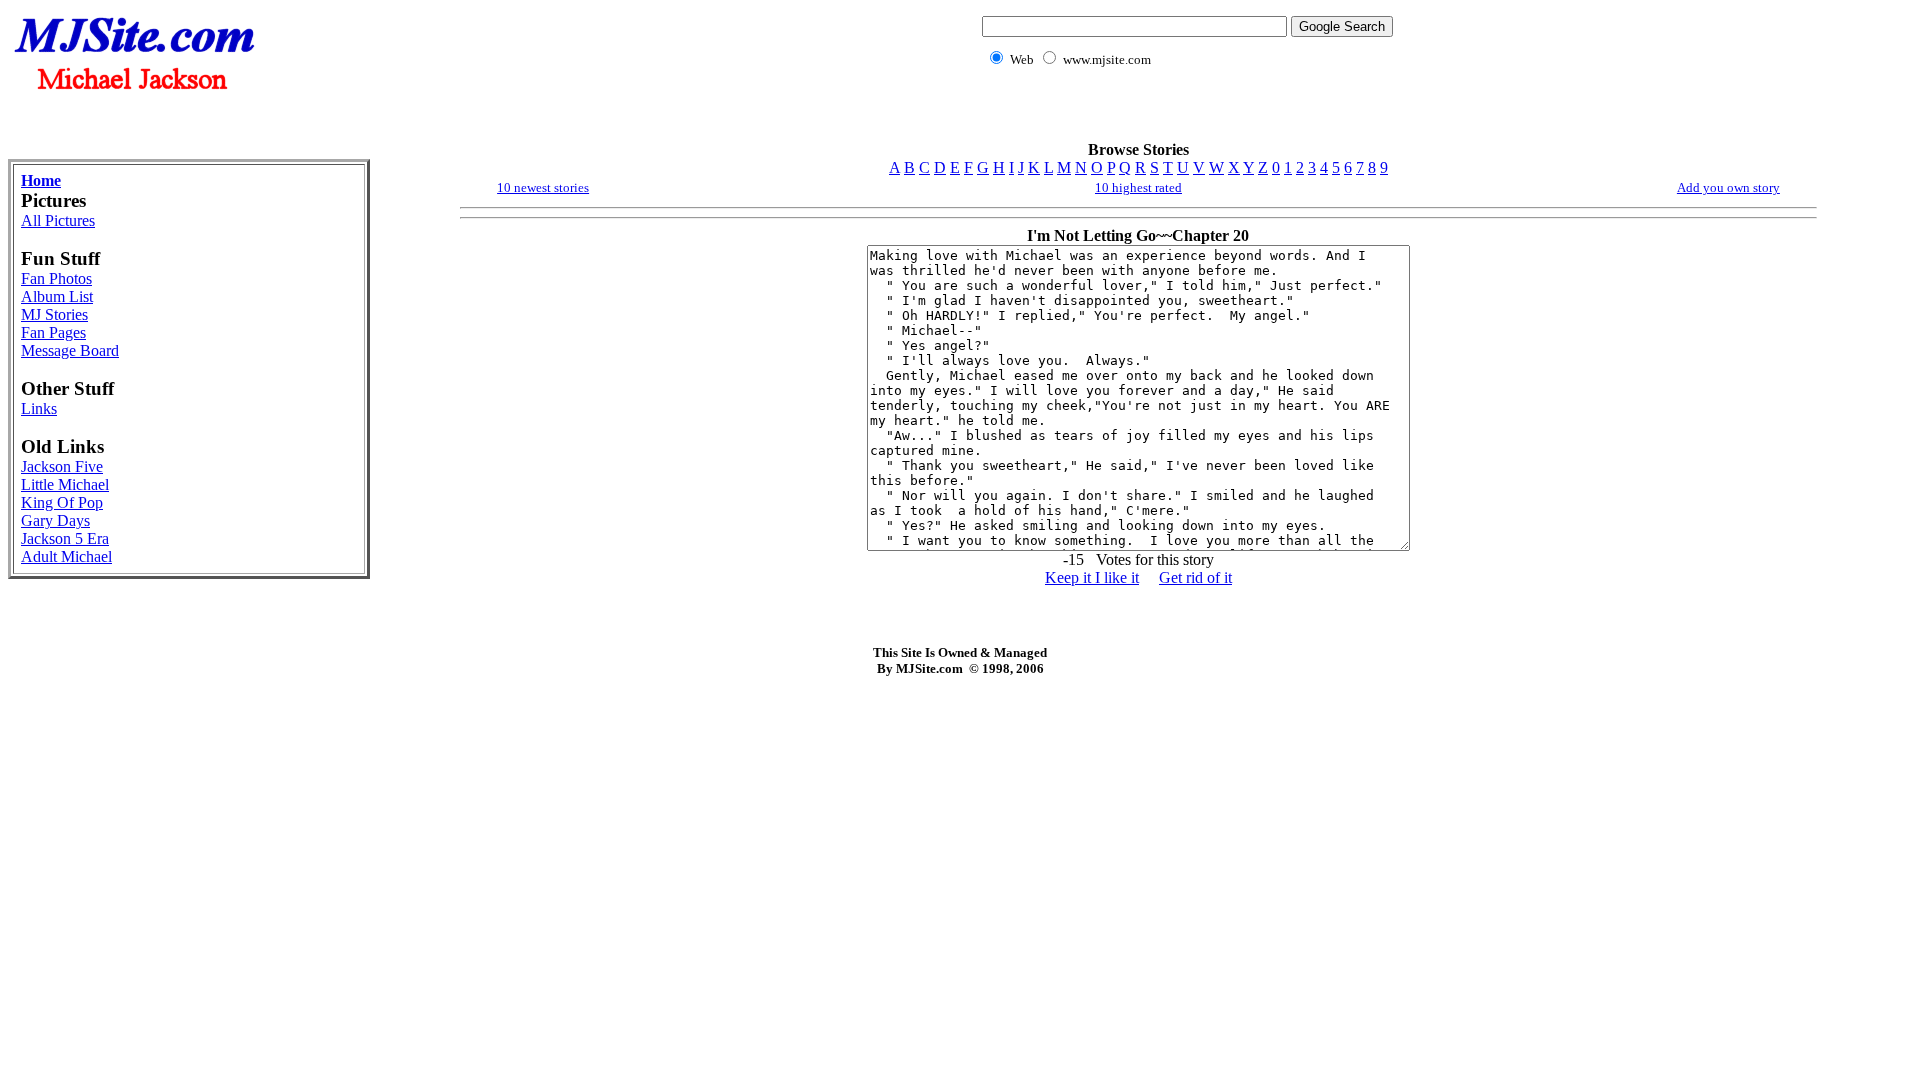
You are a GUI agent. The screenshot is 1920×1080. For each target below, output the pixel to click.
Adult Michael (66, 556)
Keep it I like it (1092, 577)
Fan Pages (53, 332)
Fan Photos (56, 278)
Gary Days (55, 520)
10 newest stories (543, 187)
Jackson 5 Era (65, 538)
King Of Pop (62, 502)
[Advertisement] (1184, 115)
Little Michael (65, 484)
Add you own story (1728, 187)
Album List (57, 296)
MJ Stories (54, 314)
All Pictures (58, 220)
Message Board (70, 350)
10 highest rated (1138, 187)
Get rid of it (1195, 577)
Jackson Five (62, 466)
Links (39, 408)
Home (41, 180)
